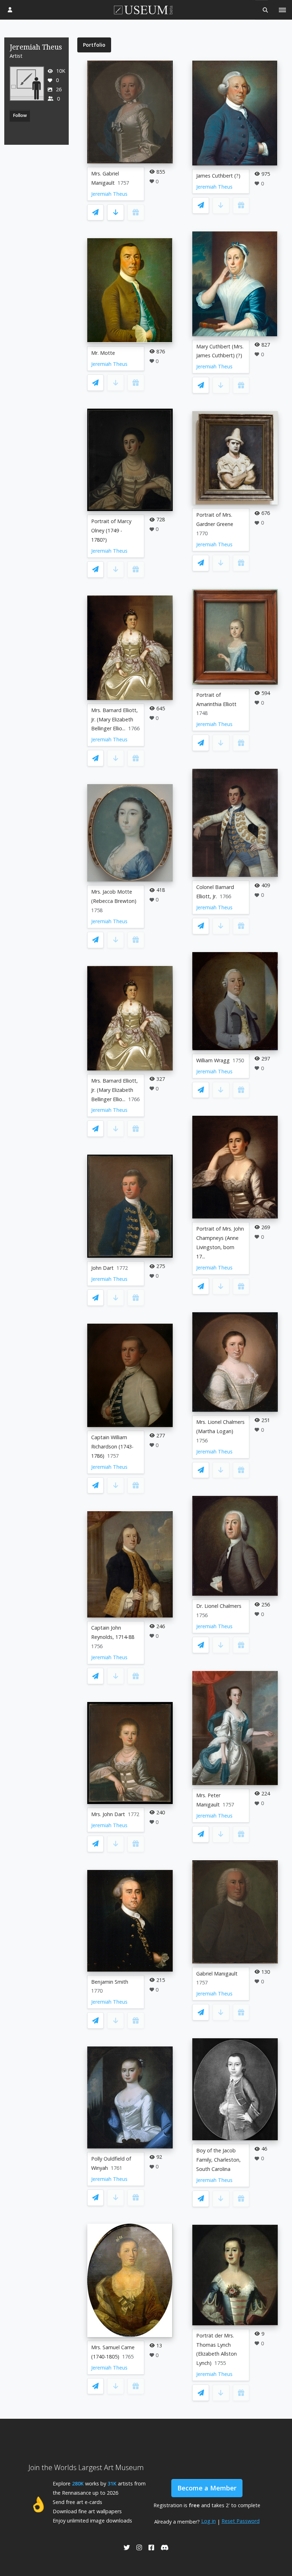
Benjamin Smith (110, 1982)
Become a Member (207, 2488)
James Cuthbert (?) (218, 176)
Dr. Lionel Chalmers (219, 1606)
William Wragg (213, 1060)
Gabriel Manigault (217, 1974)
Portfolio (94, 45)
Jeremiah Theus (109, 194)
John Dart (102, 1268)
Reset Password (241, 2521)
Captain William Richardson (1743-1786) (112, 1447)
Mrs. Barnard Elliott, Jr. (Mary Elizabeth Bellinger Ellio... (114, 719)
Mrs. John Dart (108, 1814)
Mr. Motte (103, 353)
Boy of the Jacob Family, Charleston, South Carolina (218, 2160)
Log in (208, 2521)
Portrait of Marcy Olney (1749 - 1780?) (111, 530)
